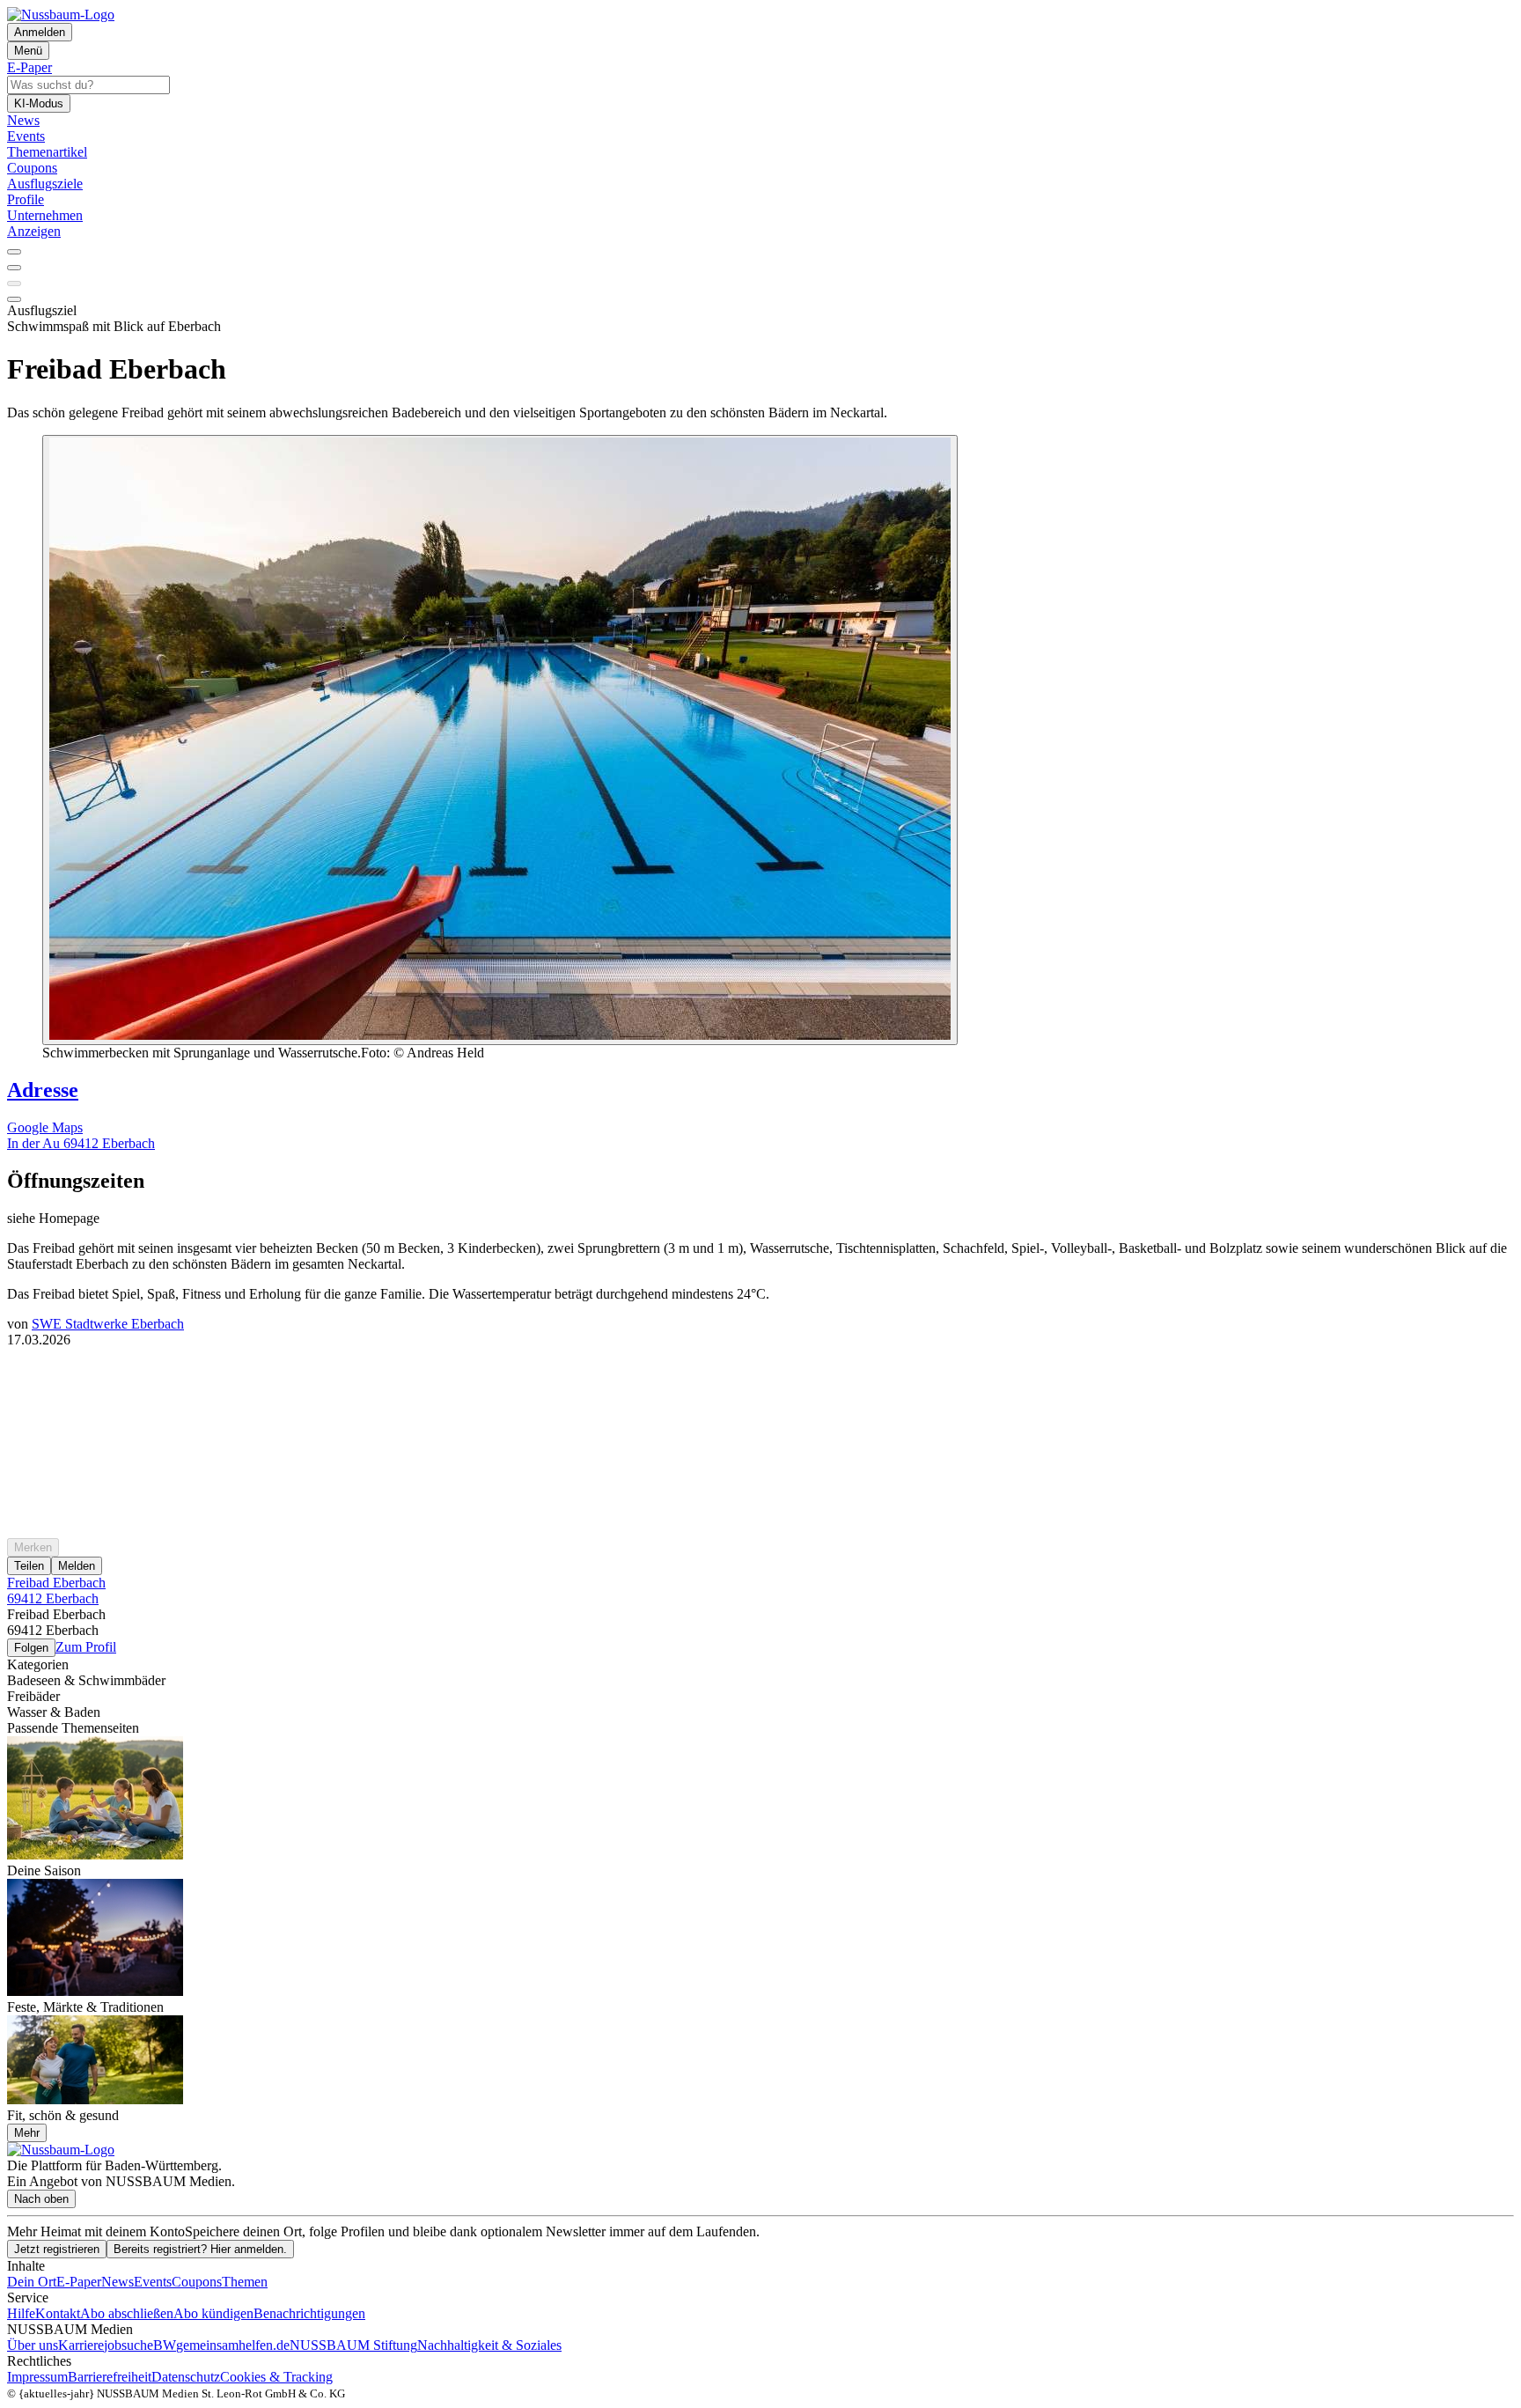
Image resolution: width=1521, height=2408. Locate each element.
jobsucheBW (140, 2345)
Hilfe (21, 2313)
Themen (245, 2282)
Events (153, 2282)
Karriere (81, 2345)
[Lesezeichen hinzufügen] (14, 284)
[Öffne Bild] (500, 740)
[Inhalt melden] (14, 299)
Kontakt (58, 2313)
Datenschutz (186, 2377)
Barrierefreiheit (110, 2377)
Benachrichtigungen (309, 2313)
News (118, 2282)
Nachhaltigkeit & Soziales (489, 2345)
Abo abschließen (127, 2313)
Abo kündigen (213, 2313)
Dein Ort (32, 2282)
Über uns (33, 2345)
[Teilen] (14, 268)
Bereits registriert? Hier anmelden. (200, 2249)
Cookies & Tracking (276, 2377)
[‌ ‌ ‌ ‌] (760, 1380)
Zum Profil (86, 1647)
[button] (760, 1181)
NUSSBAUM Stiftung (353, 2345)
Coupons (197, 2282)
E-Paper (79, 2282)
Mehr (27, 2133)
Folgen (31, 1648)
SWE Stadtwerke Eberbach (108, 1324)
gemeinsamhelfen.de (233, 2345)
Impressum (37, 2377)
